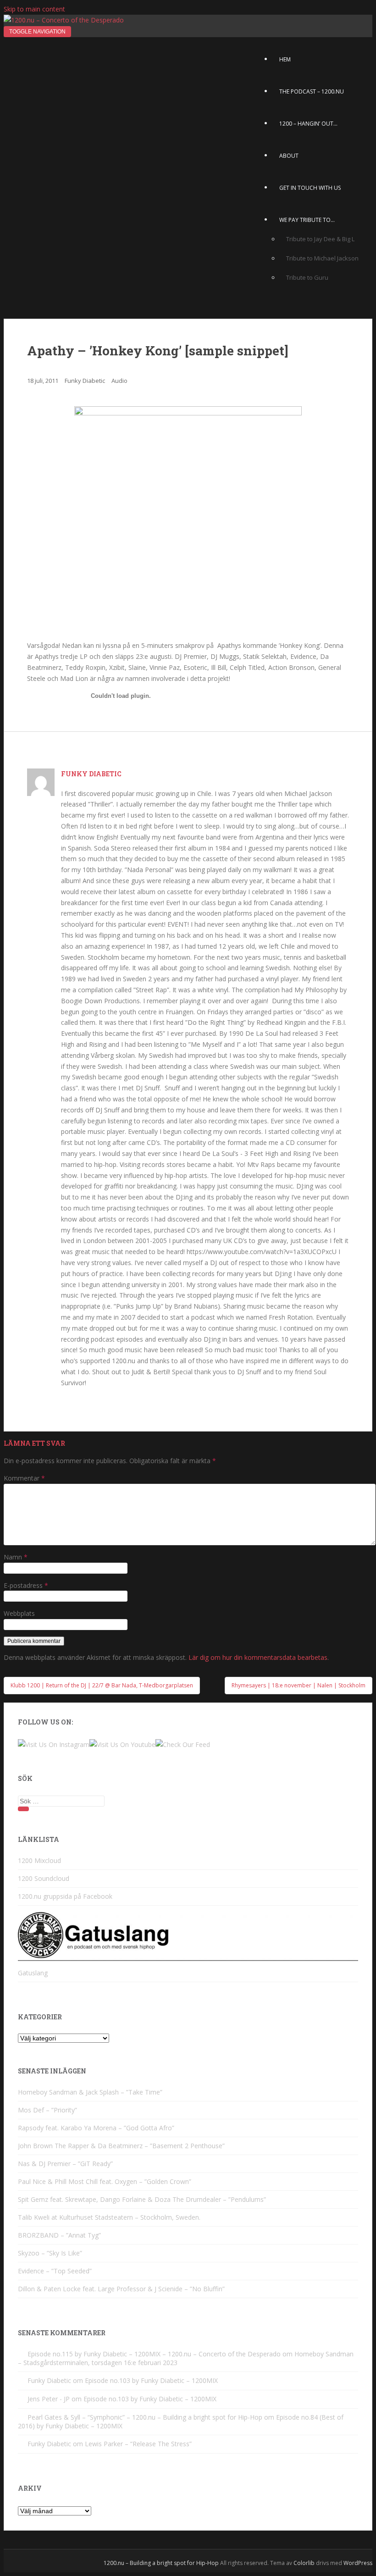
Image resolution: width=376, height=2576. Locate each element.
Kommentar (24, 1478)
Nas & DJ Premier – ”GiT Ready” (65, 2164)
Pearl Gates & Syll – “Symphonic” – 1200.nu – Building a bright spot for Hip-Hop (145, 2417)
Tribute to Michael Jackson (322, 258)
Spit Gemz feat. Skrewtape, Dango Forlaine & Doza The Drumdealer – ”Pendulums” (142, 2199)
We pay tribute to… (307, 220)
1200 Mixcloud (39, 1860)
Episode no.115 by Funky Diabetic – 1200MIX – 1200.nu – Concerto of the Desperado (154, 2354)
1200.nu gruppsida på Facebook (65, 1896)
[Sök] (23, 1809)
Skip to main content (34, 9)
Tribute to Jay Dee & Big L (320, 239)
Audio (119, 381)
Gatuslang (33, 1973)
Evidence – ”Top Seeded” (55, 2271)
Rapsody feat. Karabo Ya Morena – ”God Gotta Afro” (96, 2128)
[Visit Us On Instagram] (54, 1744)
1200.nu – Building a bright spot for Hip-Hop (161, 2563)
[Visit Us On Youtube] (122, 1744)
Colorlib (304, 2563)
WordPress (358, 2563)
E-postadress (26, 1585)
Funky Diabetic (85, 381)
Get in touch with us (310, 188)
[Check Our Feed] (183, 1744)
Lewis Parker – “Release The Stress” (138, 2444)
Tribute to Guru (307, 277)
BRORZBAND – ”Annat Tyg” (59, 2235)
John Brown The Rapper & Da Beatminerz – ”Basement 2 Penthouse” (121, 2146)
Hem (285, 59)
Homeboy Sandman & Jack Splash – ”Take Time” (90, 2092)
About (289, 156)
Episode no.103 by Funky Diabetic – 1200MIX (151, 2380)
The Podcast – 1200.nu (312, 91)
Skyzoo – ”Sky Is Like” (50, 2253)
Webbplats (19, 1613)
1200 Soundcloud (44, 1878)
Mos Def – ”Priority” (47, 2110)
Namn (16, 1557)
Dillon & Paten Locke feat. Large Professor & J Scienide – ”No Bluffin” (121, 2289)
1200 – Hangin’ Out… (308, 124)
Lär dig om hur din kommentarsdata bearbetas (258, 1657)
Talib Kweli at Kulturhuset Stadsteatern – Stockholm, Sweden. (109, 2217)
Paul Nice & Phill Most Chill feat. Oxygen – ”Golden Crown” (105, 2181)
